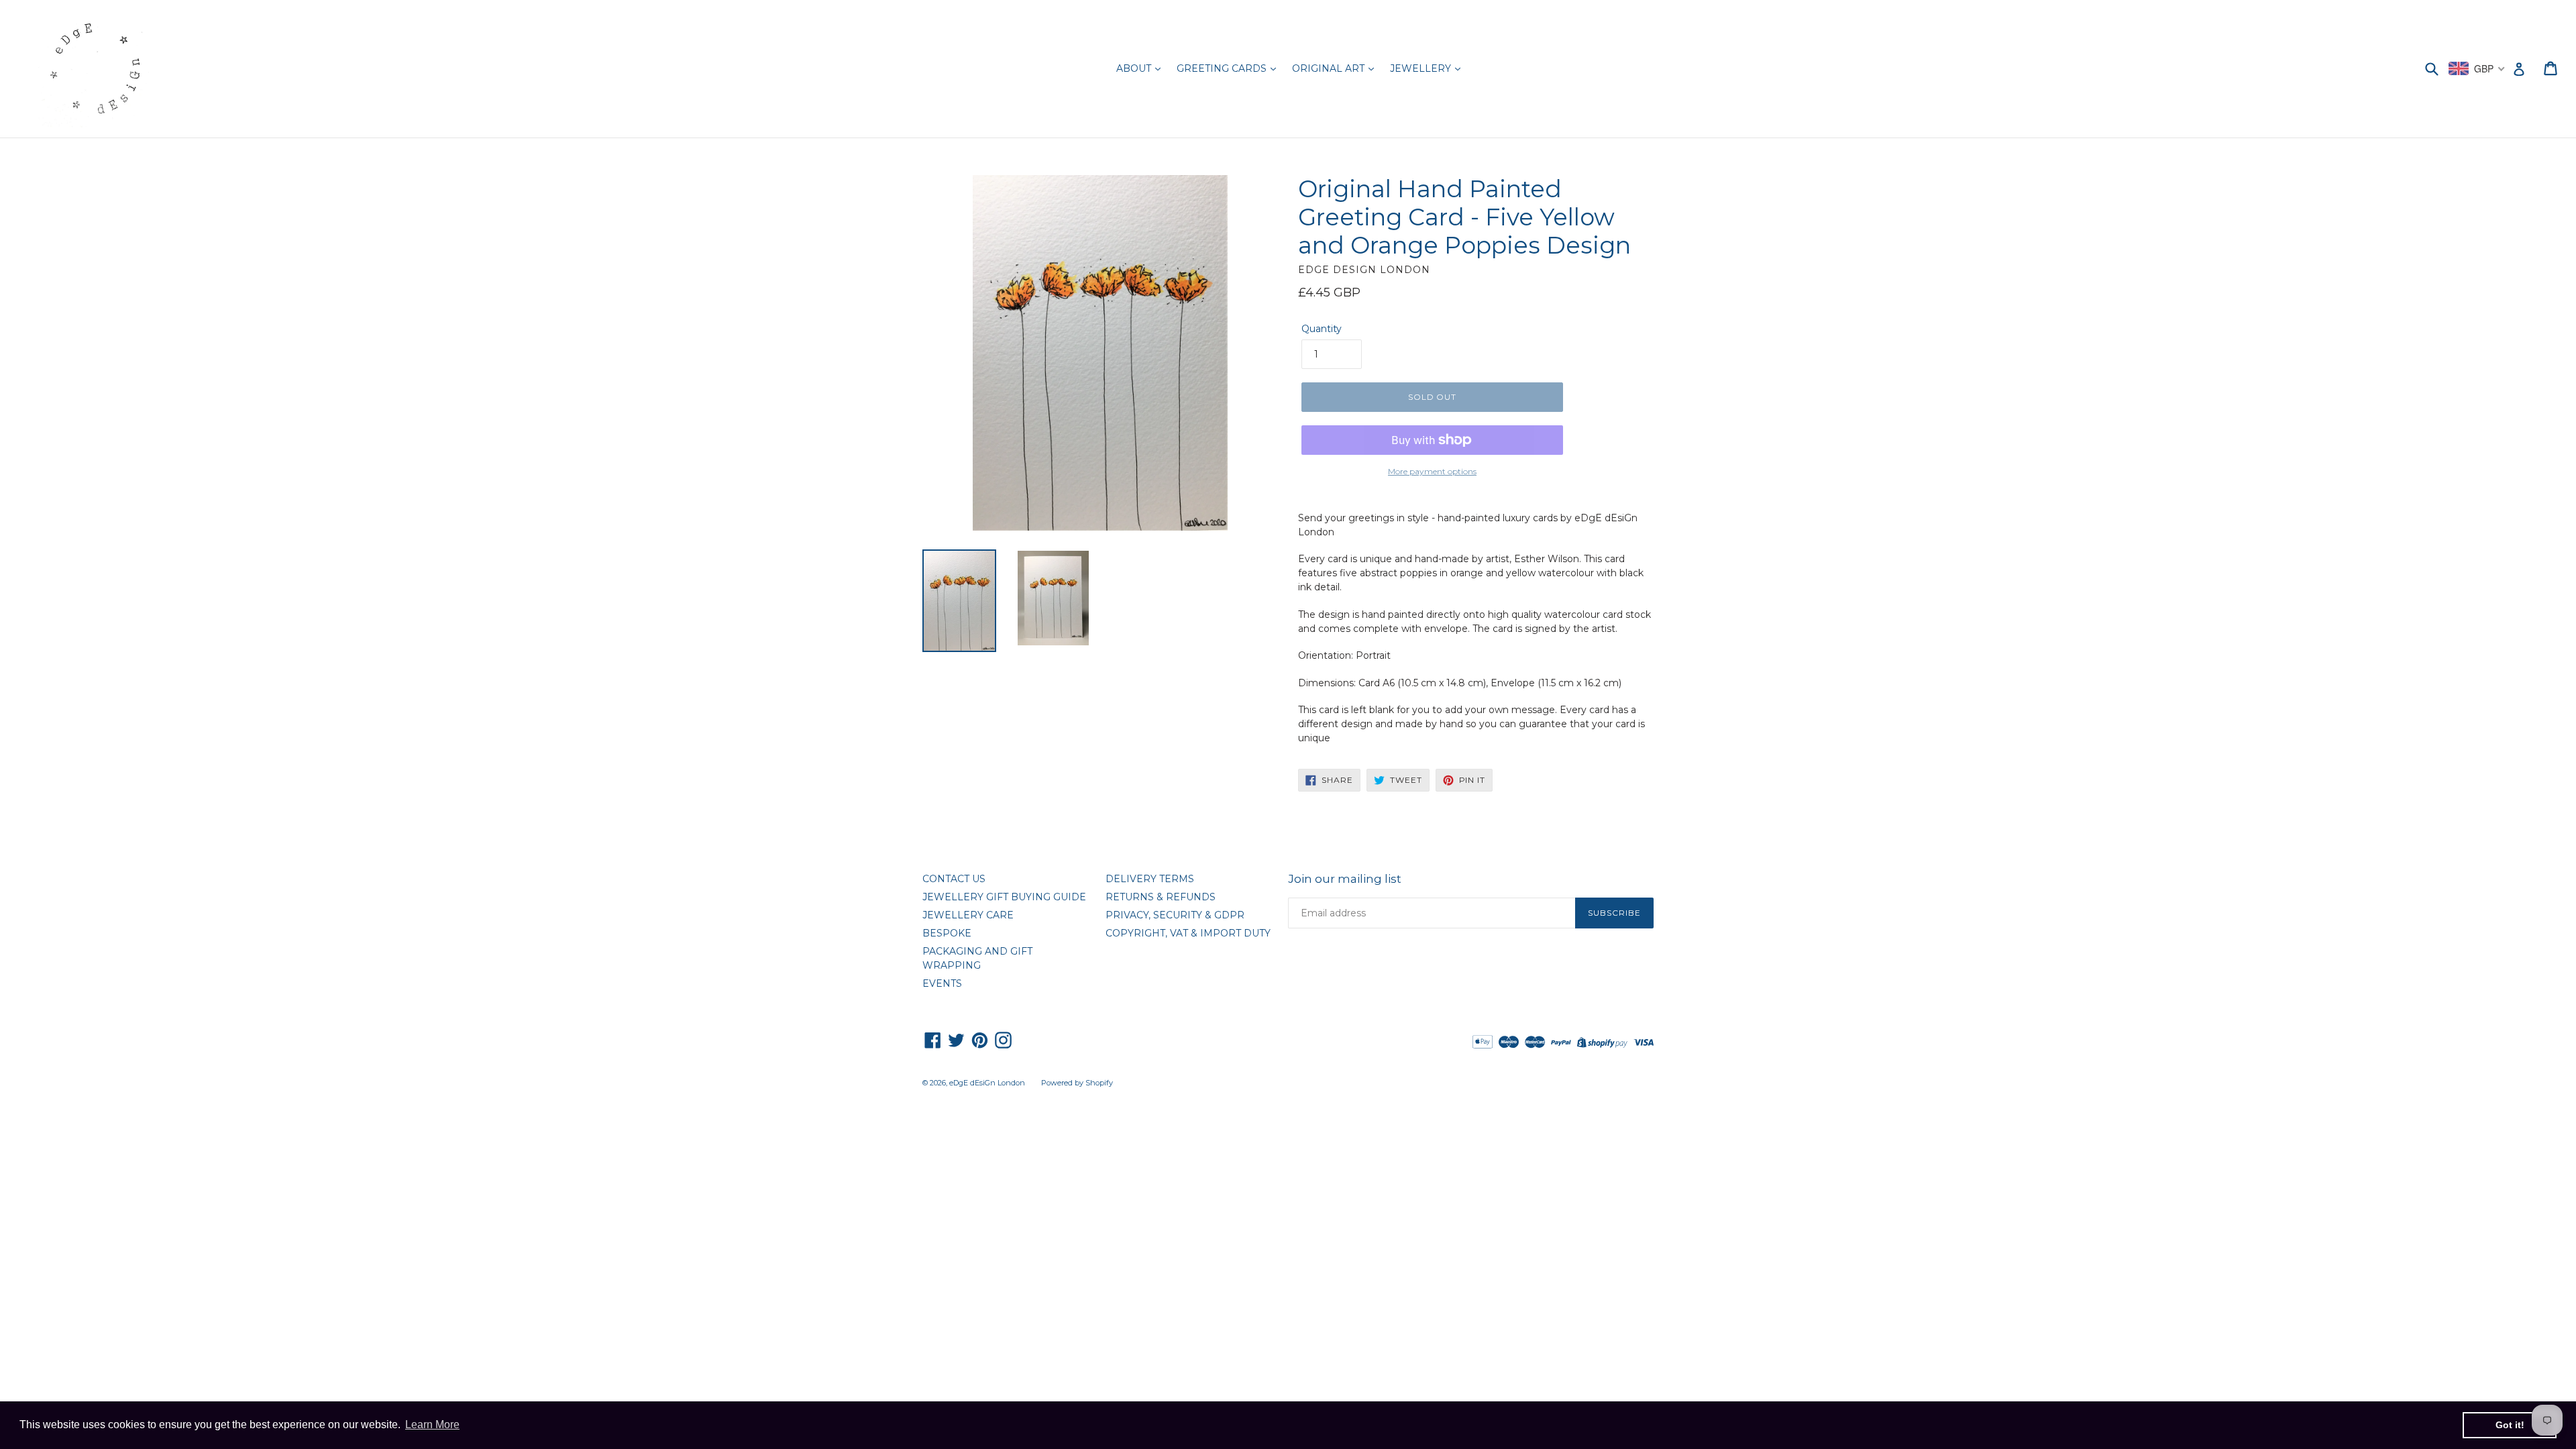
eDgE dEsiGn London (987, 1083)
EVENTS (942, 983)
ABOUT (1135, 68)
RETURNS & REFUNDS (1161, 897)
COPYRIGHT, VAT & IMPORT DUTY (1188, 933)
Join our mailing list (1345, 879)
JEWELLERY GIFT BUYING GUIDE (1004, 897)
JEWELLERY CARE (968, 915)
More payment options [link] (1432, 471)
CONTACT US (954, 879)
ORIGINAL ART (1330, 68)
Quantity (1322, 329)
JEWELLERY (1422, 68)
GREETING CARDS (1223, 68)
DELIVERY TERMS (1150, 879)
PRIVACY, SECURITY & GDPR (1175, 915)
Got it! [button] (2510, 1425)
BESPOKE (947, 933)
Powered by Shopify (1077, 1083)
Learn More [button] (432, 1425)
